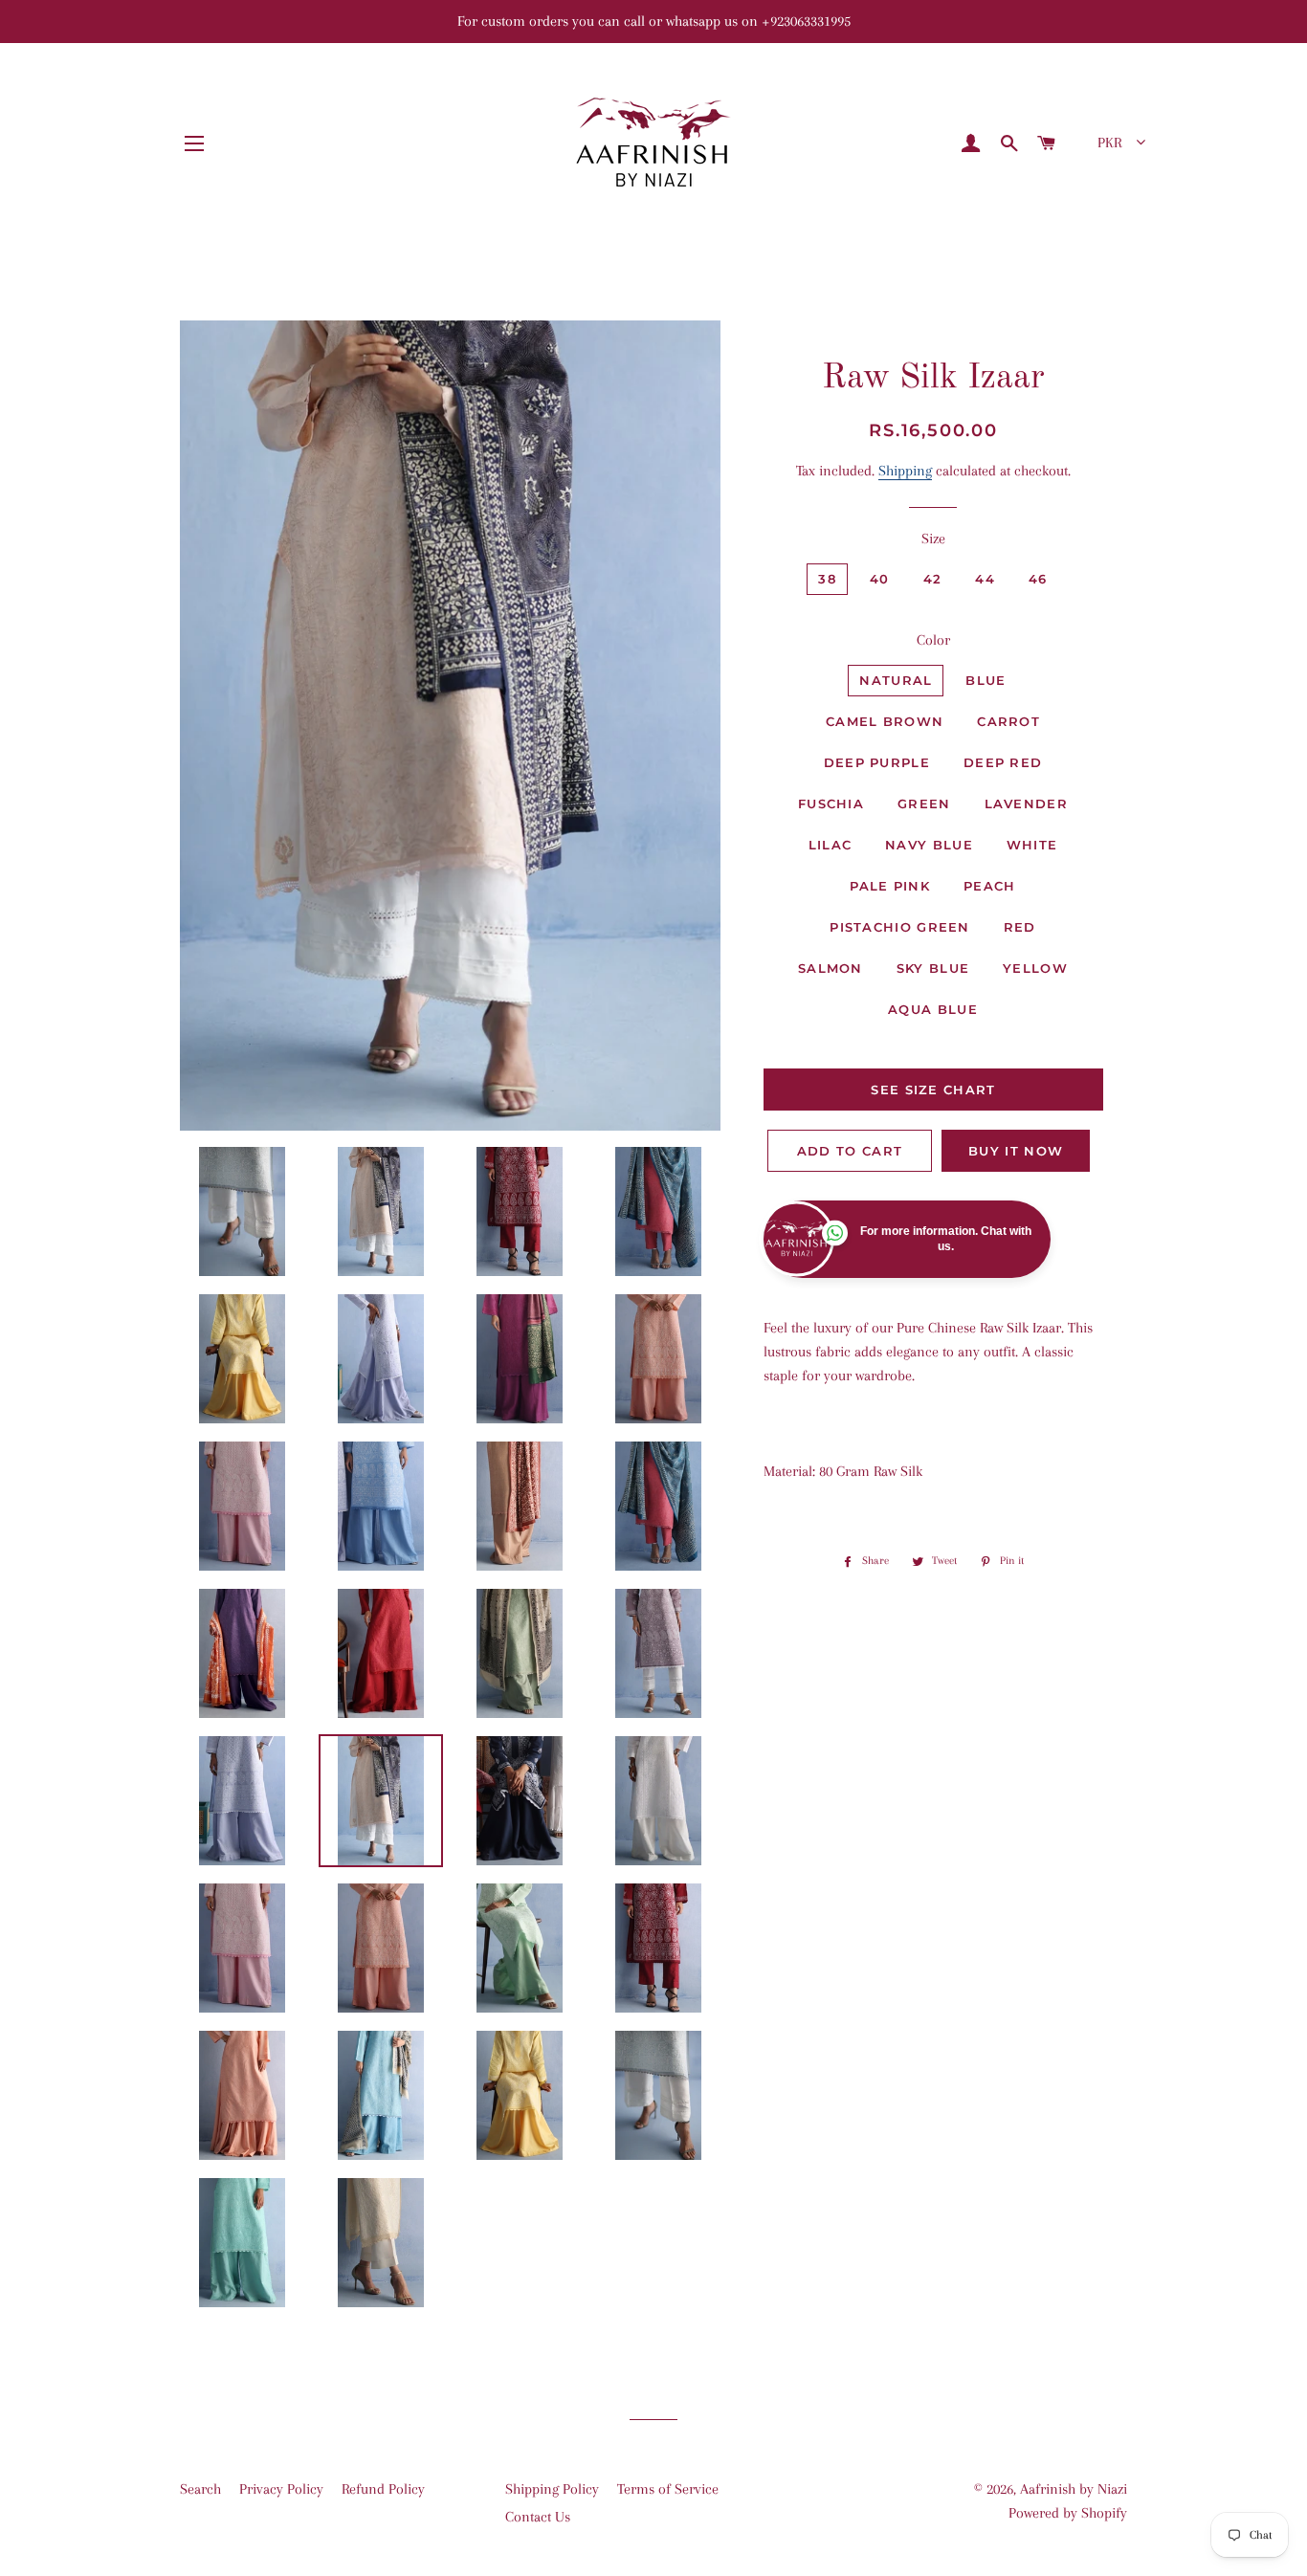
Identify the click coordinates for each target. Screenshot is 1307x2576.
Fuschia (831, 804)
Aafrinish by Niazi (1074, 2489)
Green (924, 804)
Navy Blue (929, 845)
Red (1020, 927)
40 (880, 579)
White (1032, 845)
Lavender (1026, 804)
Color (933, 640)
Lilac (831, 845)
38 (827, 579)
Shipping (905, 471)
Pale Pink (890, 886)
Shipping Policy (552, 2489)
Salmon (831, 968)
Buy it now (1016, 1151)
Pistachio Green (900, 927)
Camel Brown (885, 721)
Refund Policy (383, 2489)
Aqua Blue (933, 1009)
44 (985, 579)
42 (933, 579)
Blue (986, 680)
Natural (896, 680)
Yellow (1035, 968)
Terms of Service (668, 2489)
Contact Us (538, 2517)
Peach (990, 886)
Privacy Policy (281, 2489)
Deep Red (1003, 762)
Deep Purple (877, 762)
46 (1038, 579)
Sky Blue (933, 968)
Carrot (1008, 721)
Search (200, 2489)
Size (933, 539)
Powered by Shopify (1068, 2513)
